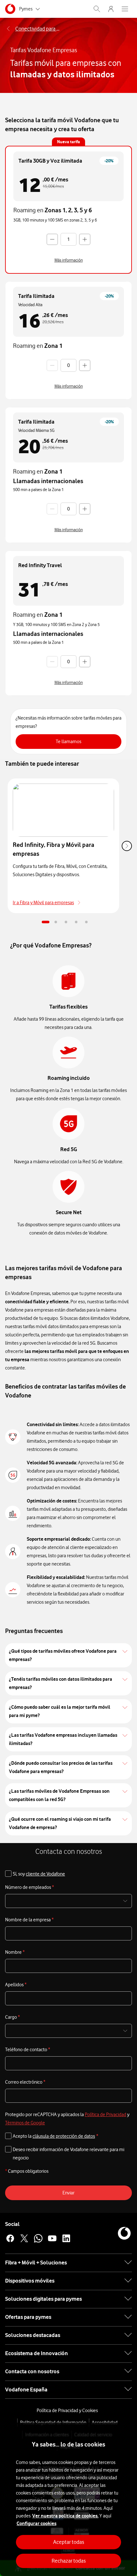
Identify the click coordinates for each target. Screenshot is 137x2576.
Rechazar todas (69, 2561)
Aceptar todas (69, 2542)
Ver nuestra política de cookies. (65, 2516)
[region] (68, 2499)
